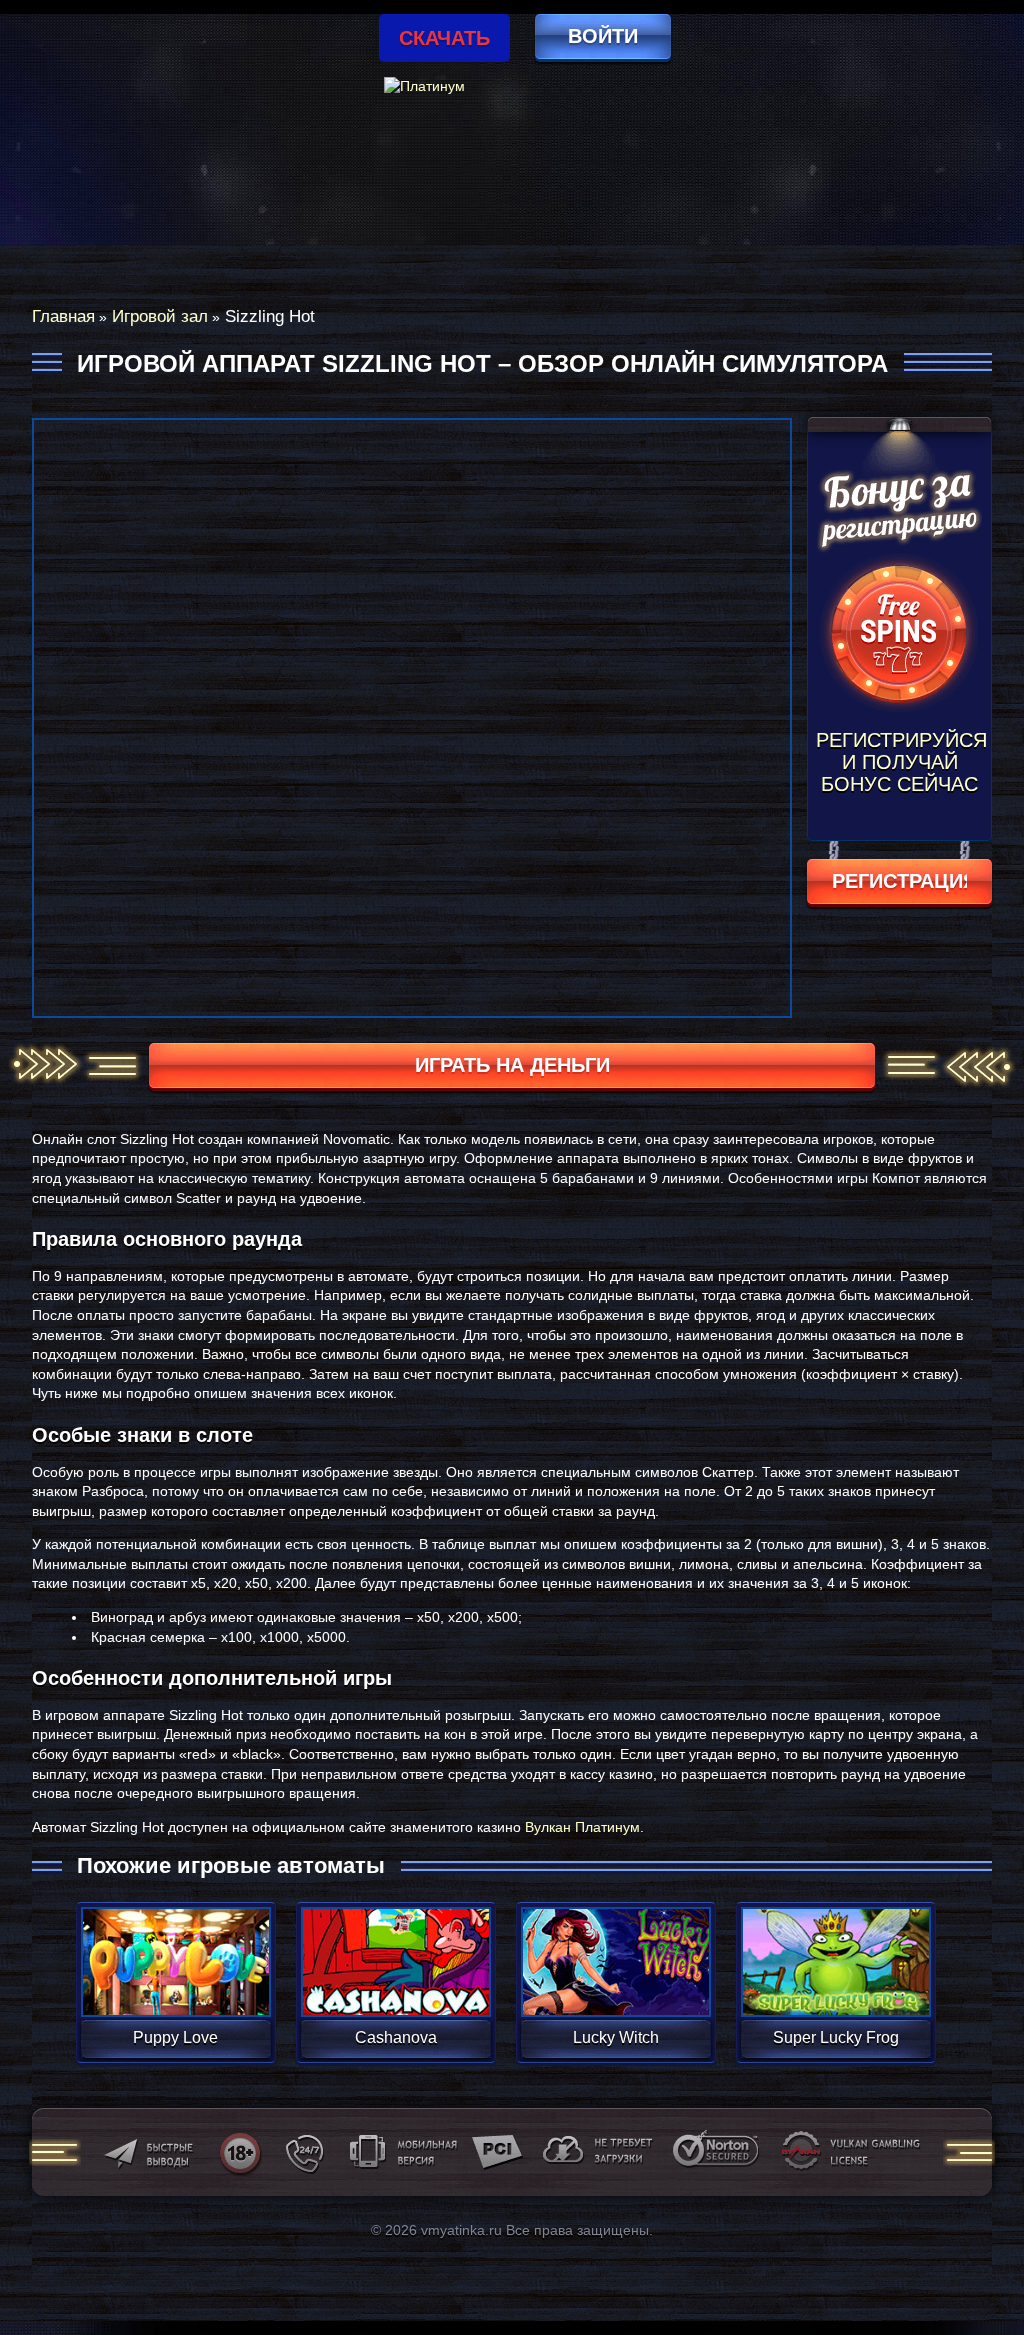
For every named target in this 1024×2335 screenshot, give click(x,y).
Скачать (444, 38)
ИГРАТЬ (175, 1949)
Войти (603, 36)
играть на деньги (512, 1065)
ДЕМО (175, 1985)
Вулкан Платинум (582, 1827)
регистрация (899, 881)
